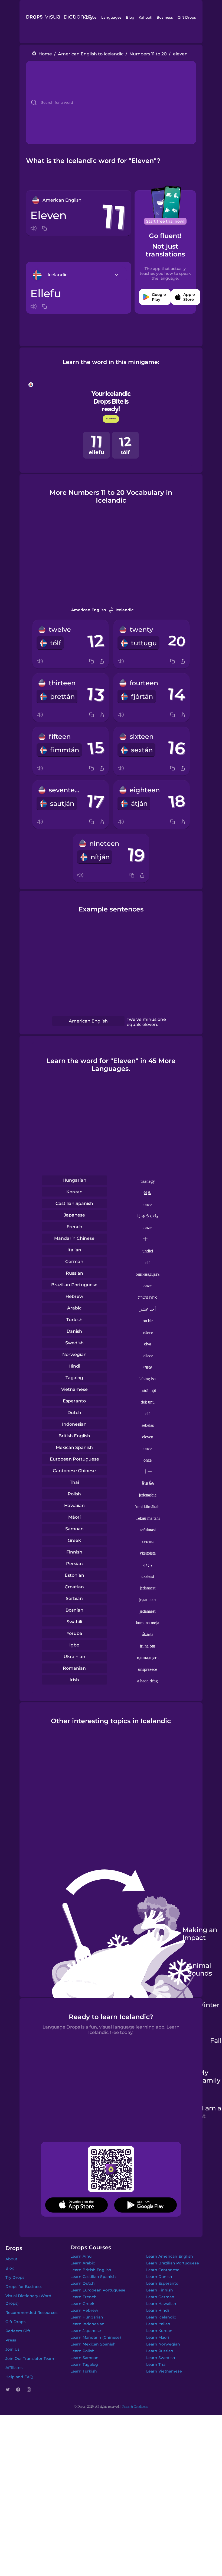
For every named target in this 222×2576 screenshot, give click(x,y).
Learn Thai (156, 2364)
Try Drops (15, 2277)
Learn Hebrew (84, 2310)
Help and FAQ (19, 2377)
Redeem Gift (18, 2331)
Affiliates (14, 2368)
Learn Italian (158, 2324)
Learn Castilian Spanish (93, 2277)
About (11, 2259)
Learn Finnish (160, 2290)
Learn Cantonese (163, 2270)
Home (45, 54)
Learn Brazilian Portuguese (173, 2263)
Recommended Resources (31, 2313)
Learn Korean (159, 2331)
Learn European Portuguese (98, 2290)
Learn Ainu (81, 2256)
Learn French (84, 2297)
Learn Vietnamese (164, 2371)
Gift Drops (187, 17)
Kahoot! (145, 17)
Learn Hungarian (87, 2317)
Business (165, 17)
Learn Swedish (161, 2358)
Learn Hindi (158, 2310)
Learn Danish (159, 2277)
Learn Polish (82, 2351)
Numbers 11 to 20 (148, 54)
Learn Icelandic (161, 2317)
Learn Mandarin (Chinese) (96, 2337)
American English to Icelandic (91, 54)
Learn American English (170, 2256)
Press (11, 2340)
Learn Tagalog (84, 2364)
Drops (91, 17)
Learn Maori (158, 2337)
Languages (111, 17)
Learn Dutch (83, 2283)
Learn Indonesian (87, 2324)
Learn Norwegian (163, 2344)
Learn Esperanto (162, 2283)
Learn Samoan (84, 2358)
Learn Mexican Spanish (93, 2344)
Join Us (12, 2349)
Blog (130, 17)
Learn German (160, 2297)
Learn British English (91, 2270)
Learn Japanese (86, 2331)
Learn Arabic (83, 2263)
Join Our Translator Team (30, 2358)
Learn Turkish (84, 2371)
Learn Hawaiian (161, 2304)
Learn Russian (160, 2351)
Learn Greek (82, 2304)
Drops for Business (24, 2287)
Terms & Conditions (135, 2407)
